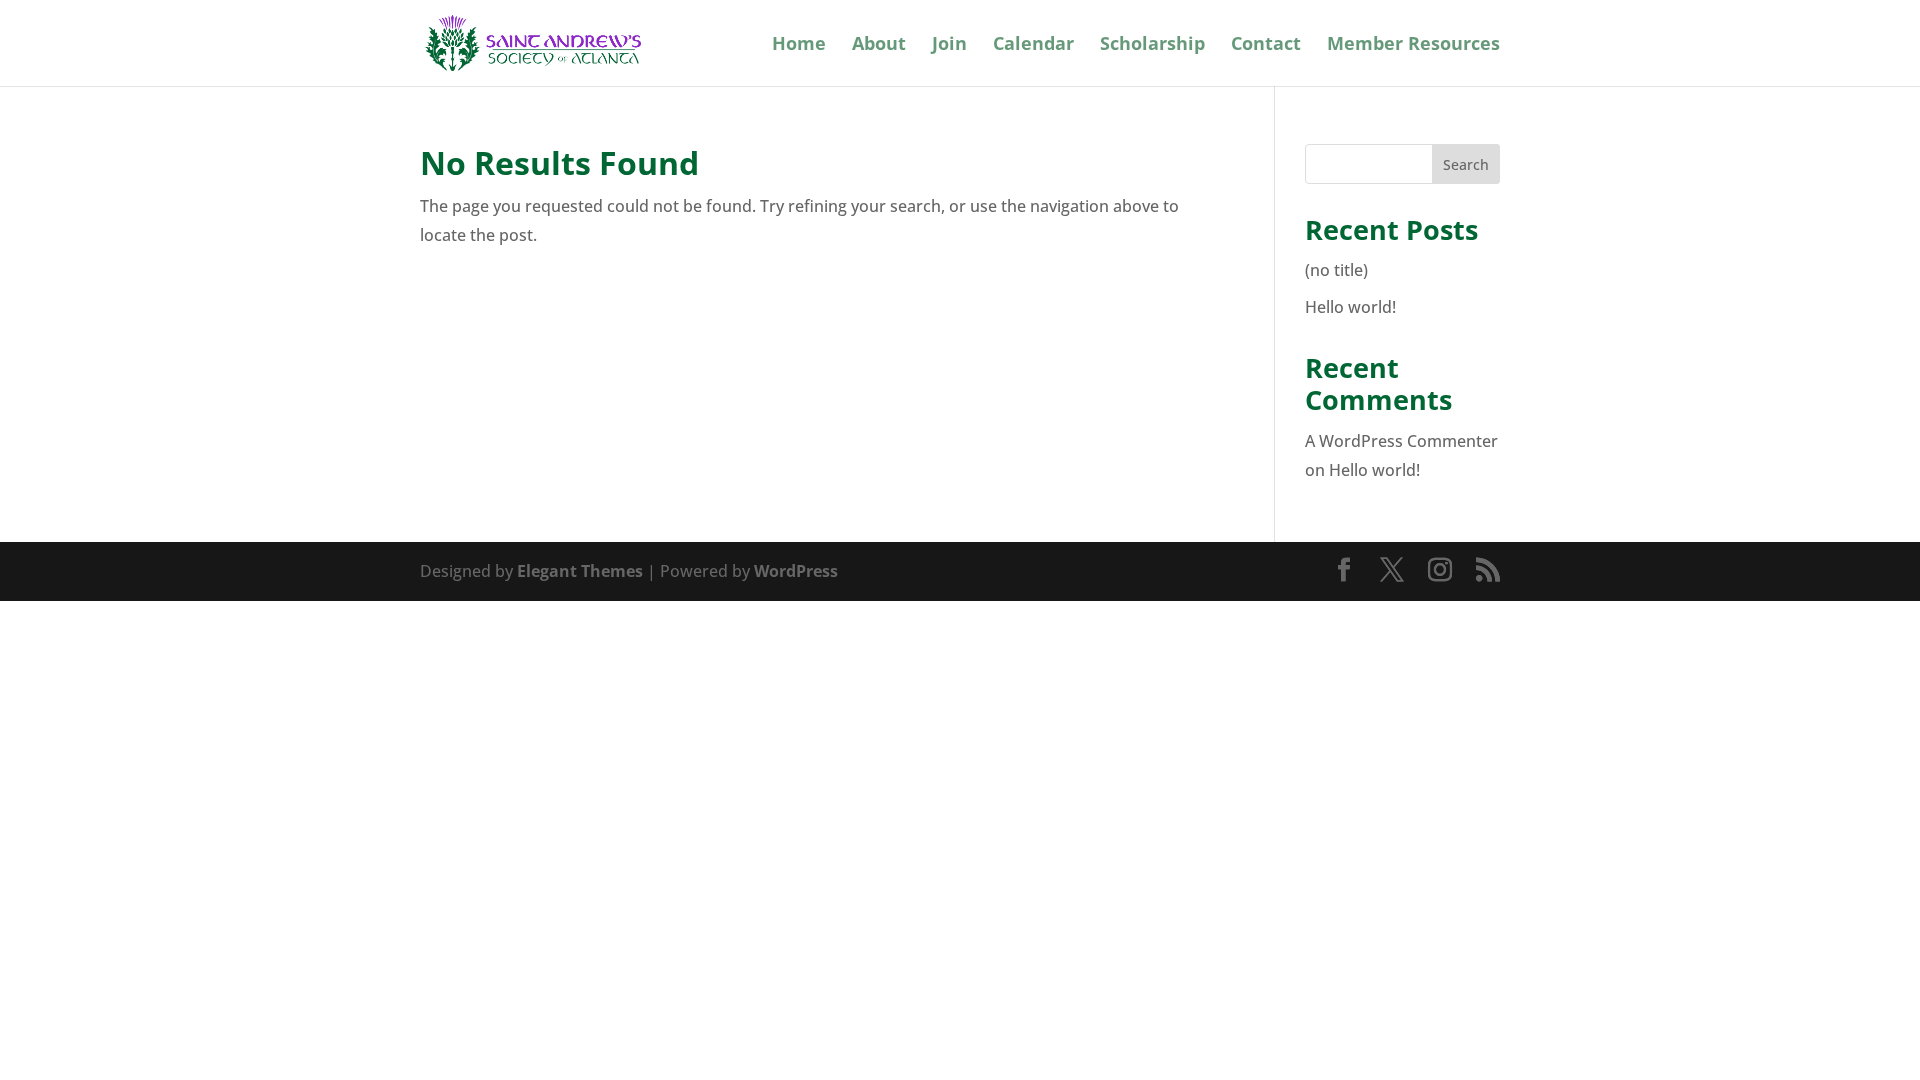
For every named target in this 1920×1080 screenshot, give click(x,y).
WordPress (796, 571)
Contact (1266, 45)
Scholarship (1152, 45)
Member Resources (1413, 45)
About (879, 45)
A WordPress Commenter (1401, 441)
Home (799, 45)
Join (949, 45)
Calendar (1033, 45)
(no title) (1336, 270)
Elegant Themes (580, 571)
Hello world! (1350, 307)
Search (1466, 164)
